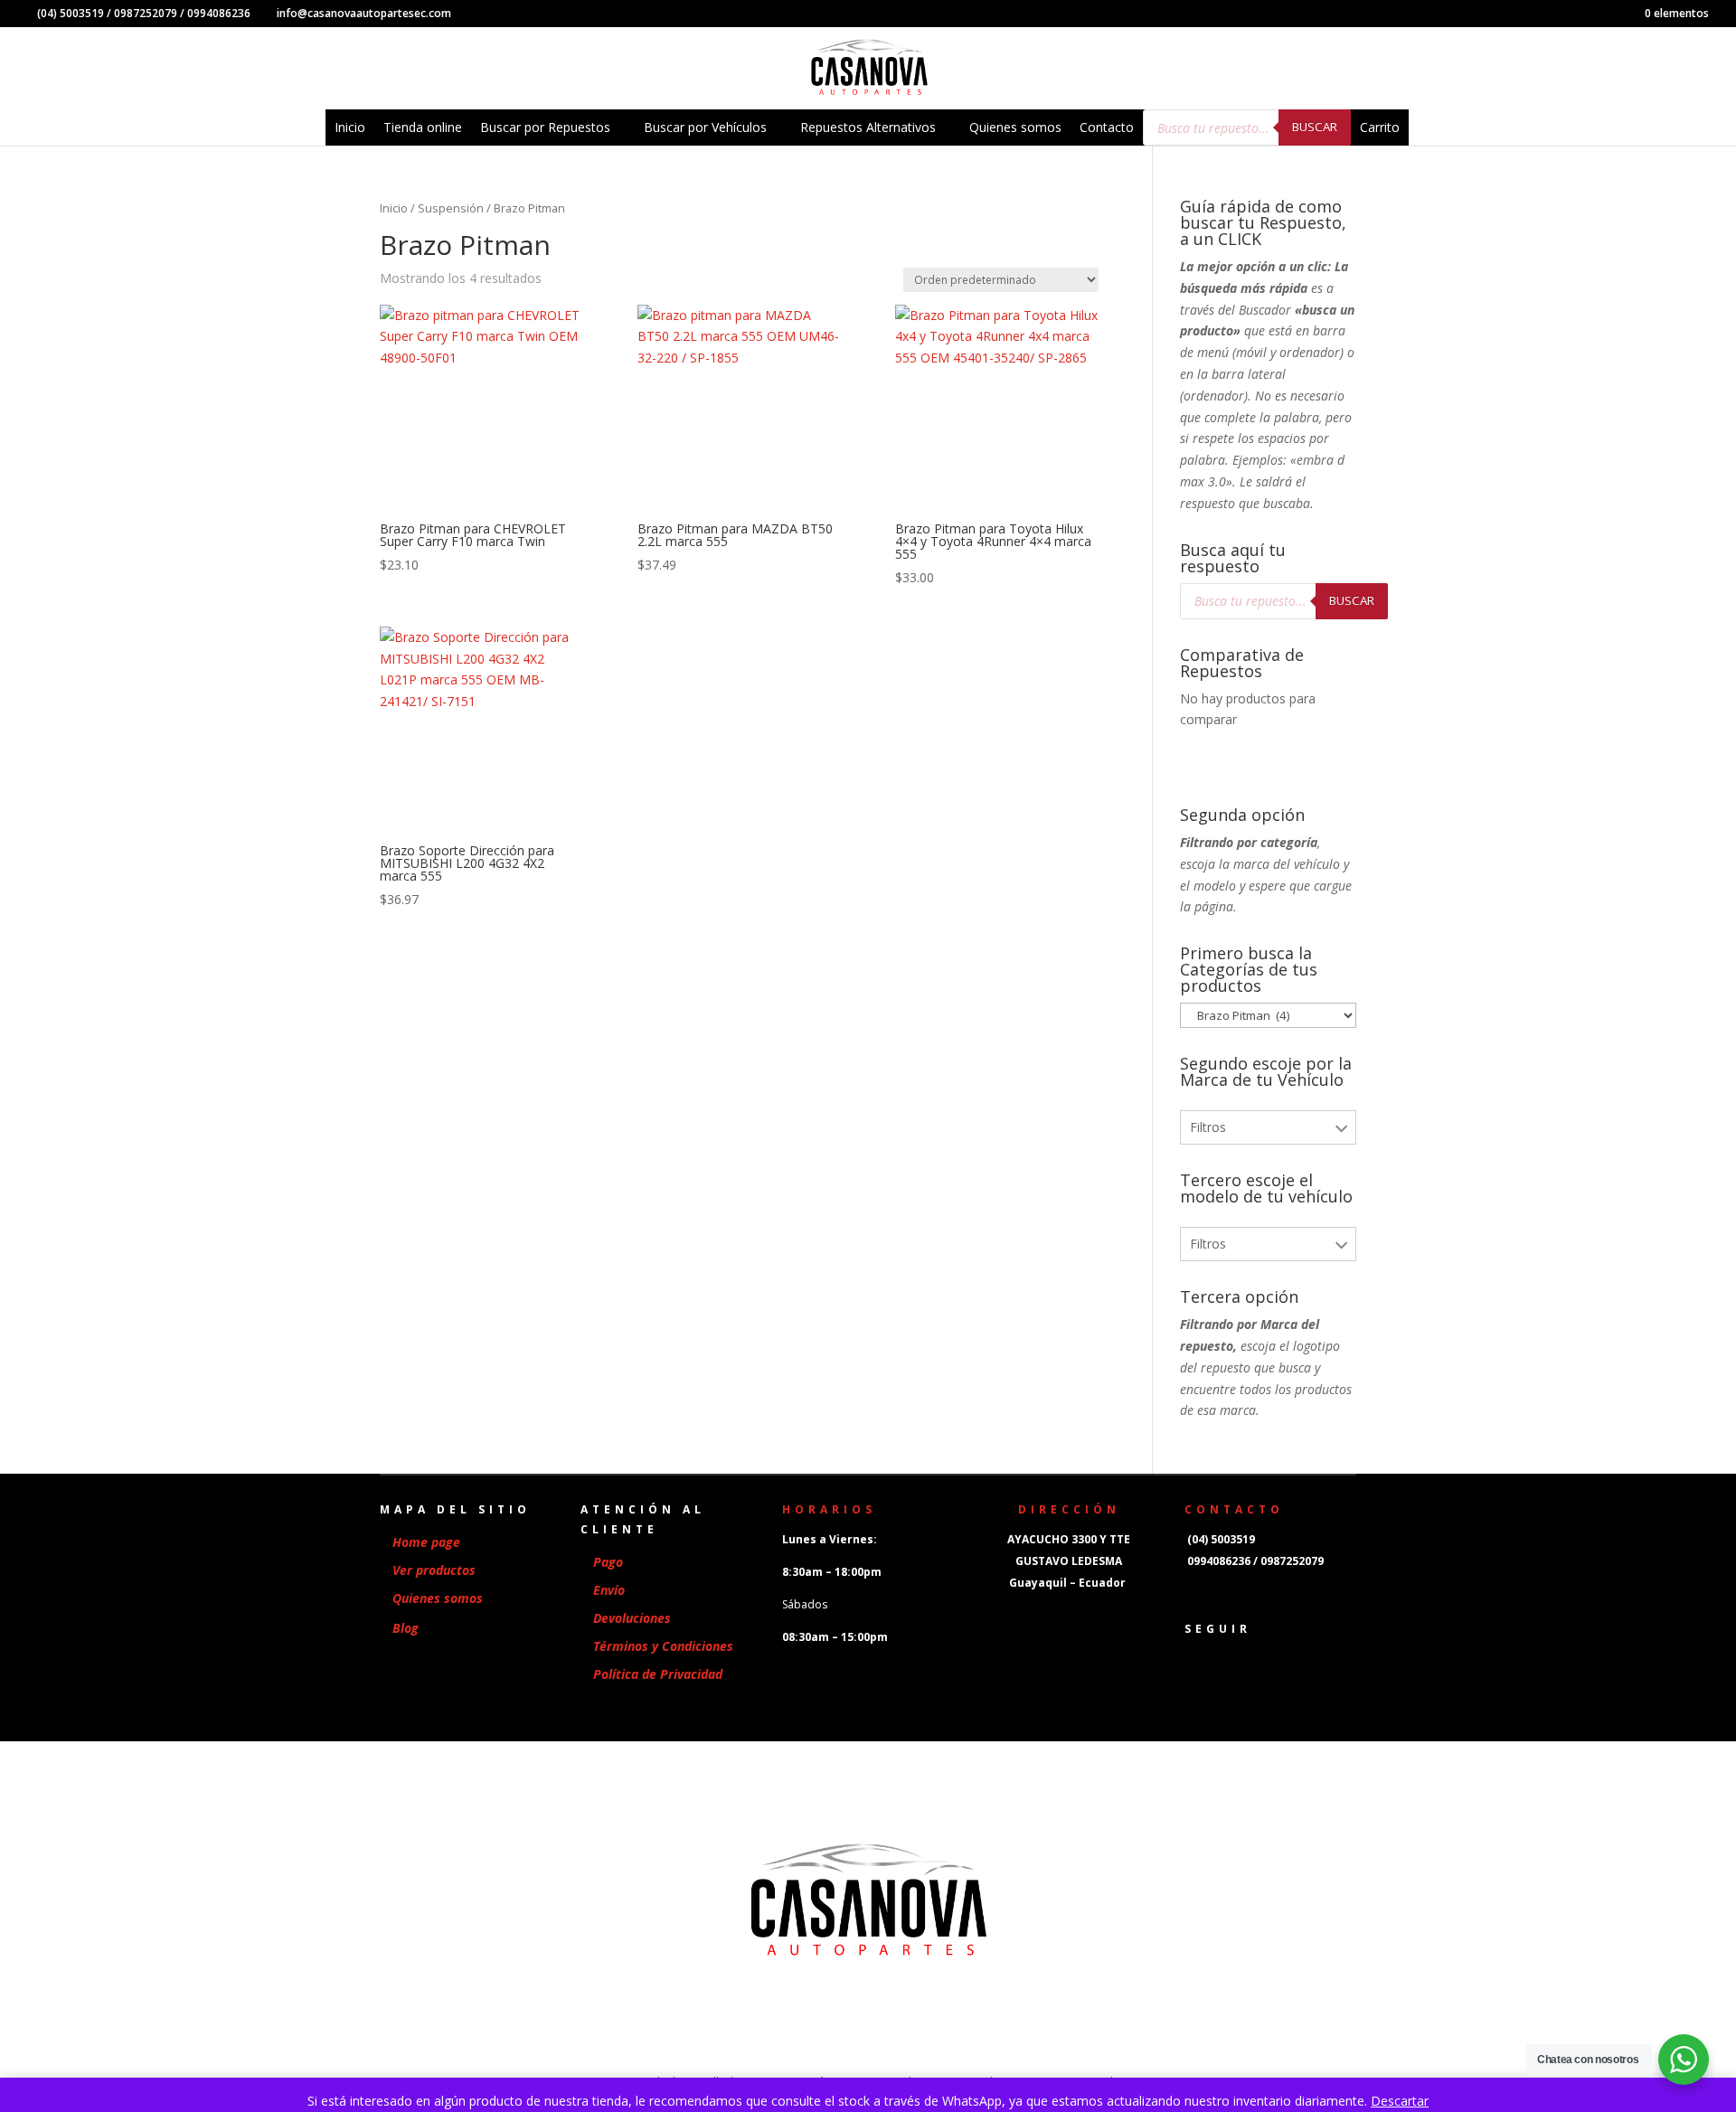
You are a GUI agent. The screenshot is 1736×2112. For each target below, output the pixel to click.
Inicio (350, 127)
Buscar (1315, 127)
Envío (609, 1590)
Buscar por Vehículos (705, 127)
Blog (406, 1628)
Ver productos (434, 1570)
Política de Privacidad (658, 1674)
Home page (426, 1542)
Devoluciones (632, 1618)
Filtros (1208, 1127)
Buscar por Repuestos (545, 127)
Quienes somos (1015, 127)
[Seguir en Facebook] (1190, 1659)
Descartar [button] (1400, 2101)
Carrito (1380, 127)
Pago (608, 1562)
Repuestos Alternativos (868, 127)
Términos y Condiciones (663, 1646)
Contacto (1107, 127)
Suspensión (451, 208)
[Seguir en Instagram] (1226, 1659)
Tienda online (423, 127)
